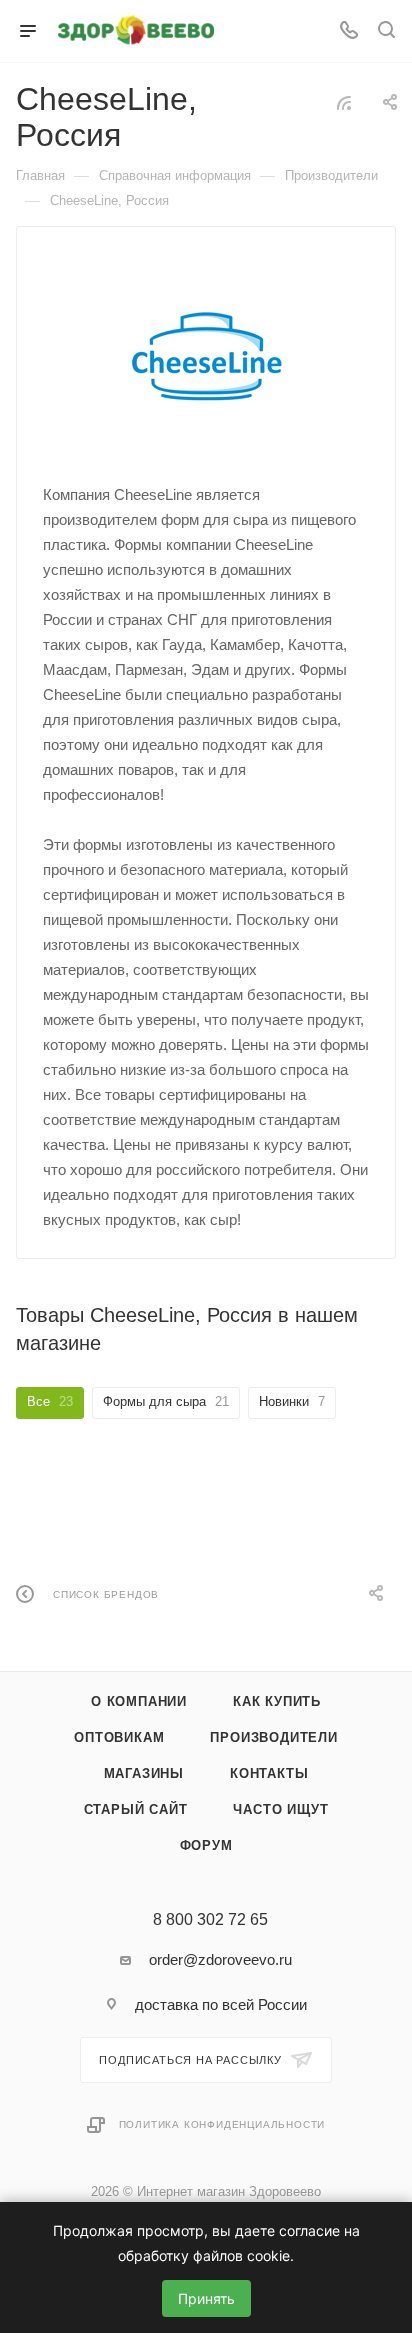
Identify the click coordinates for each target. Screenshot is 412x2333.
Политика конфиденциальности (222, 2124)
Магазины (144, 1773)
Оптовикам (119, 1737)
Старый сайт (136, 1809)
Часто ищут (280, 1809)
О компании (139, 1701)
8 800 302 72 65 (210, 1920)
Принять (206, 2298)
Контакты (269, 1773)
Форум (206, 1845)
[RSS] (344, 102)
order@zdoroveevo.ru (220, 1959)
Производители (273, 1737)
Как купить (277, 1701)
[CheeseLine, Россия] (206, 353)
